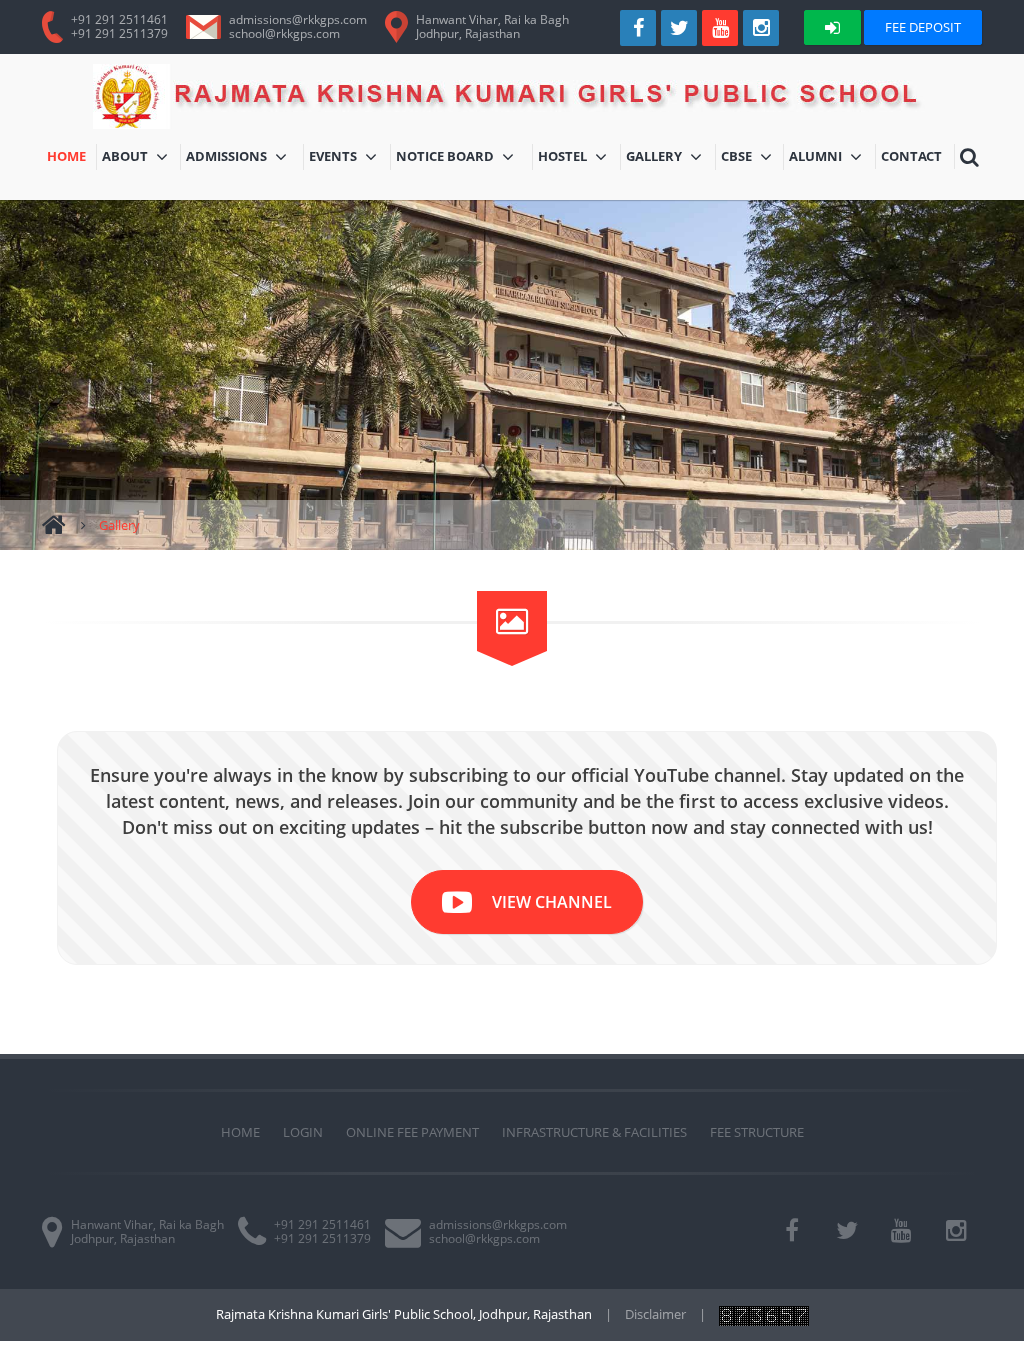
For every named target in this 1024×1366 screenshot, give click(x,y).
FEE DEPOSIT (923, 27)
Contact (913, 158)
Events (349, 158)
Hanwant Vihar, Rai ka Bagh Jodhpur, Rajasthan (147, 1231)
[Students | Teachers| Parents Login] (832, 27)
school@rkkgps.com (284, 33)
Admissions (244, 158)
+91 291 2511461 (119, 19)
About (137, 158)
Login (303, 1132)
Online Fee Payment (412, 1132)
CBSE (752, 158)
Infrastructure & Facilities (594, 1132)
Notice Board (449, 158)
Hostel (579, 158)
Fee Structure (757, 1132)
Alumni (832, 158)
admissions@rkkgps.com (298, 19)
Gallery (671, 158)
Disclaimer (655, 1314)
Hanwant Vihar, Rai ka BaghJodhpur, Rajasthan (492, 26)
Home (71, 158)
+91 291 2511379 (119, 33)
